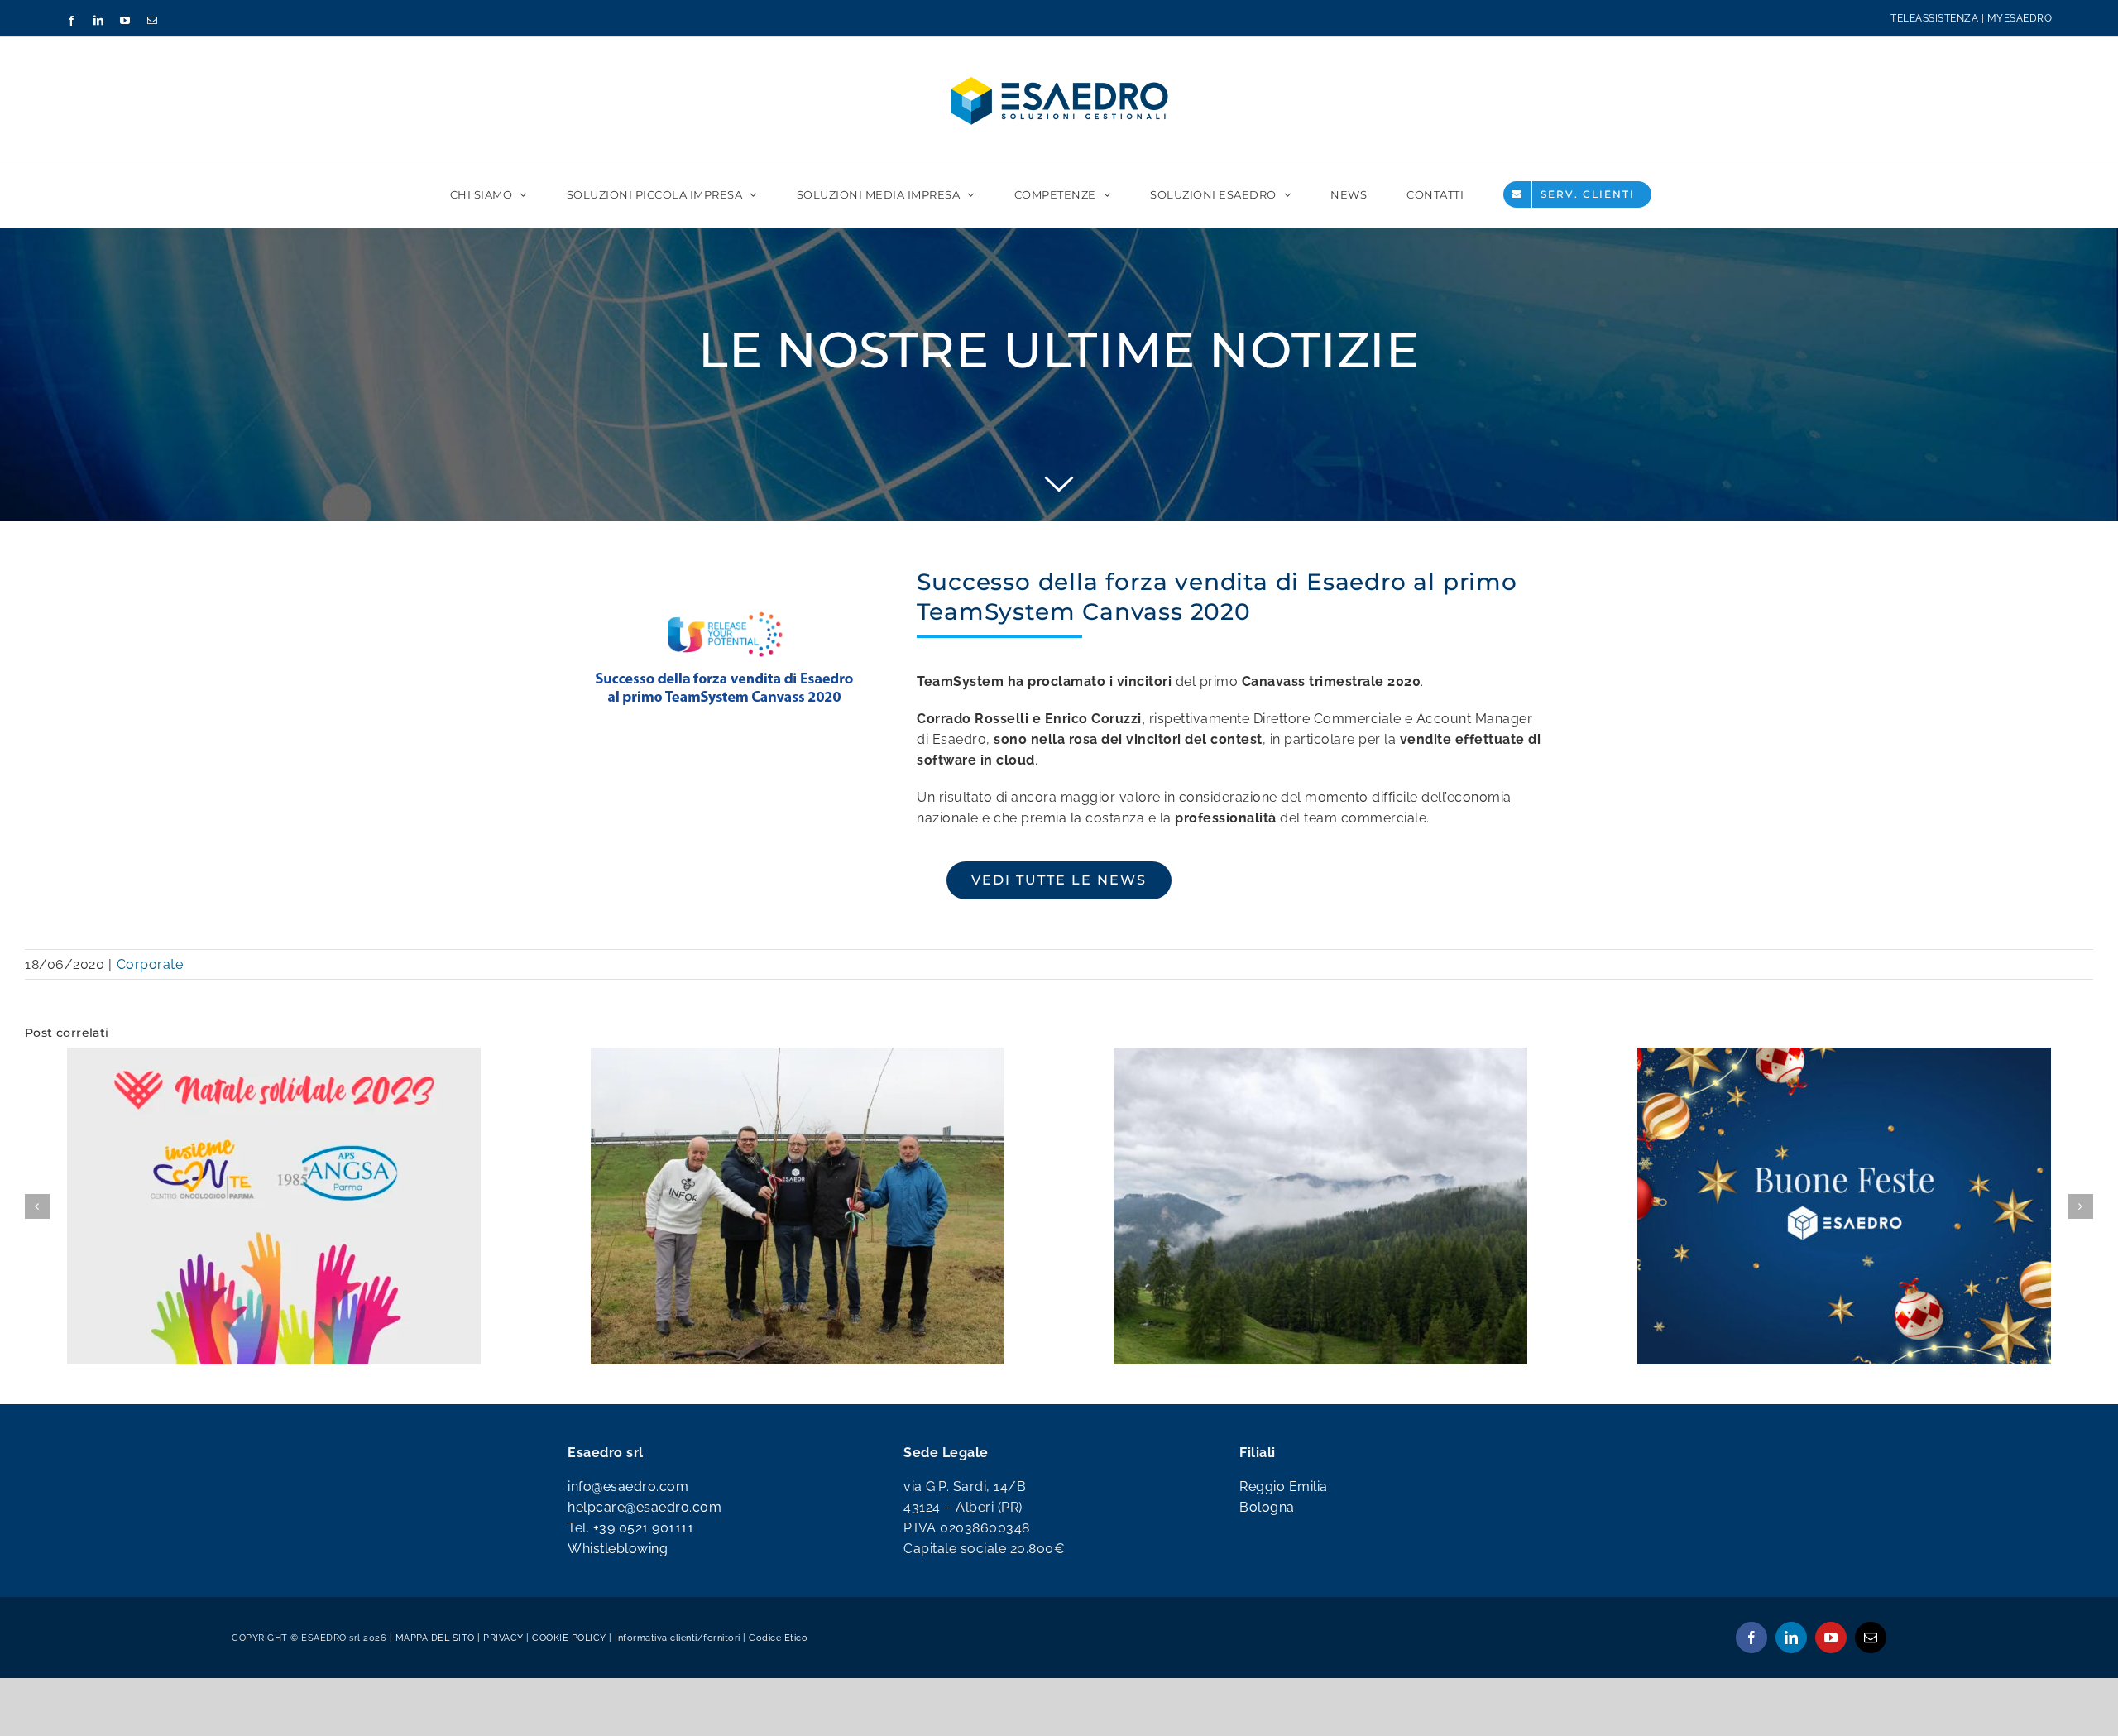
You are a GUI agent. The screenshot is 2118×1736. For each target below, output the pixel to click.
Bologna (1267, 1604)
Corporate (150, 964)
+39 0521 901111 (644, 1625)
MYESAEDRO (2020, 18)
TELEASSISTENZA (1934, 18)
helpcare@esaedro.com (645, 1604)
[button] (37, 1254)
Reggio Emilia (1284, 1583)
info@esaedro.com (628, 1583)
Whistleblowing (618, 1645)
